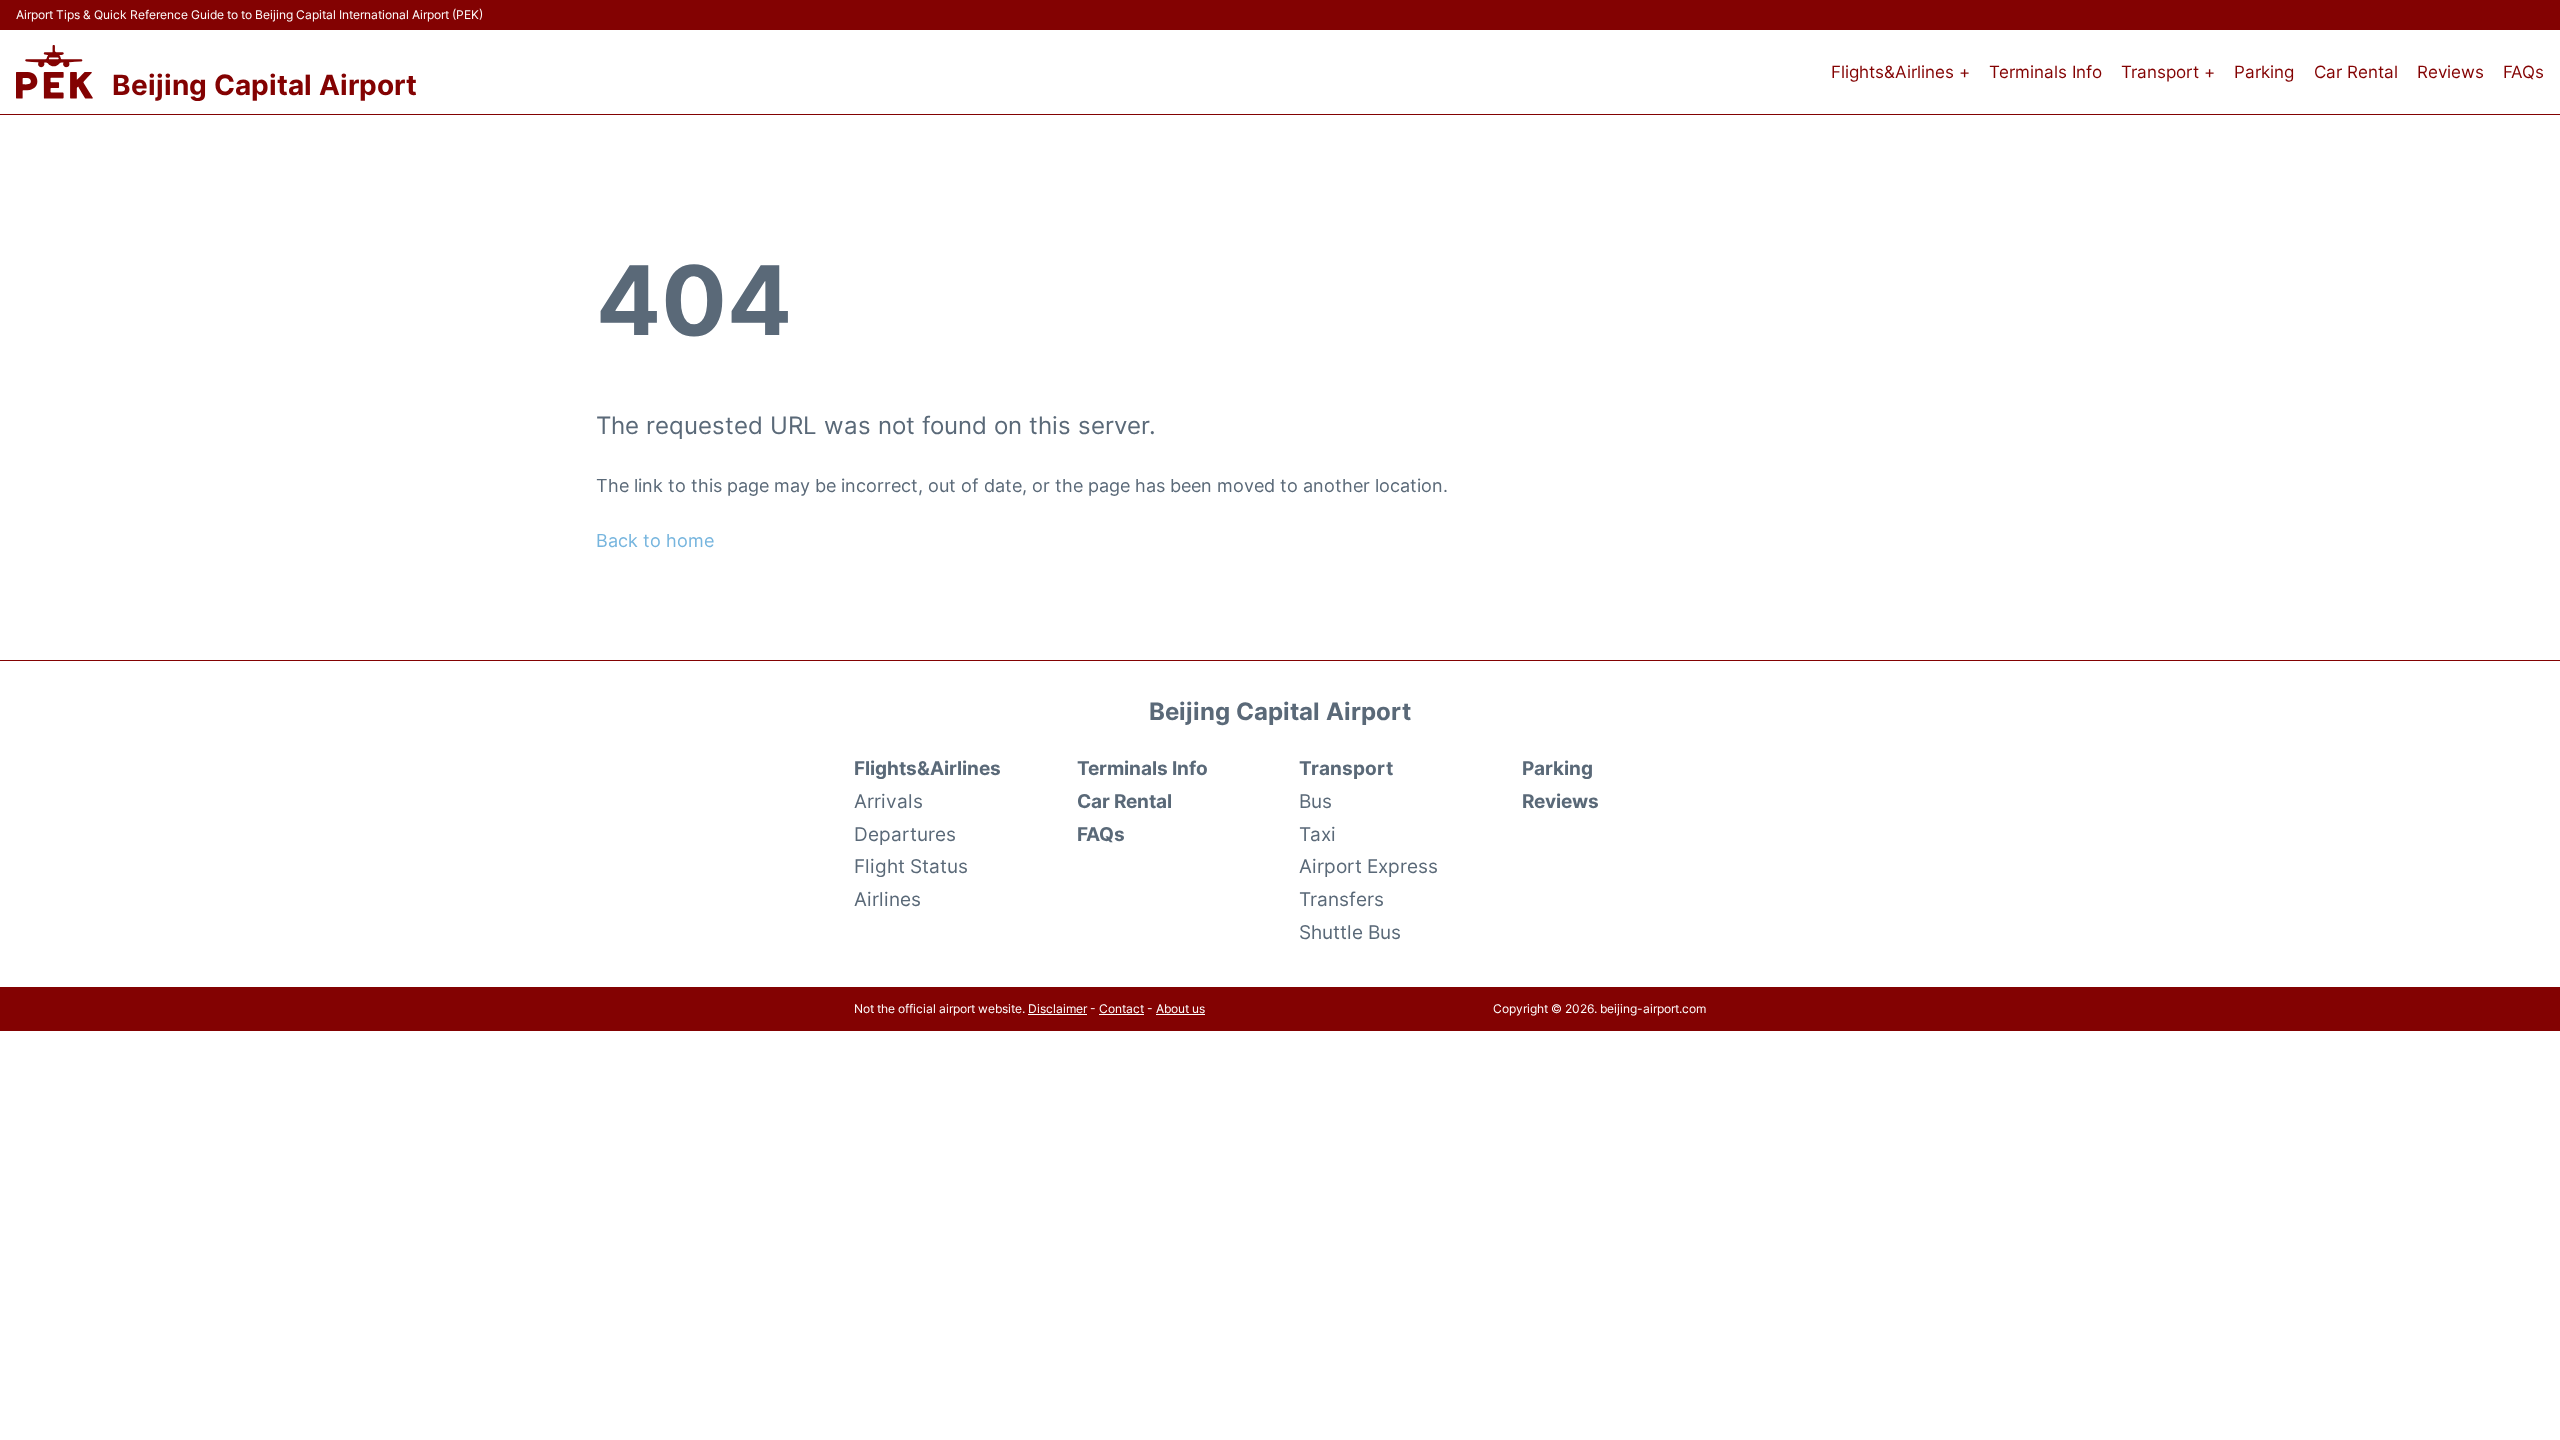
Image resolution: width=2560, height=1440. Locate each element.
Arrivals (888, 801)
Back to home (655, 540)
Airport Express (1368, 866)
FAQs (2523, 72)
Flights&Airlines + (1900, 72)
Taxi (1317, 834)
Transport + (2168, 72)
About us (1180, 1008)
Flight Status (911, 866)
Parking (2264, 72)
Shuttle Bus (1350, 932)
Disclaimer (1057, 1008)
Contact (1121, 1008)
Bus (1315, 801)
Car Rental (2356, 72)
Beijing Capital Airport (264, 85)
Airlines (887, 899)
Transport (1346, 768)
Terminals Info (2045, 72)
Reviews (2450, 72)
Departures (905, 834)
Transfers (1341, 899)
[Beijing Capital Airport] (54, 72)
